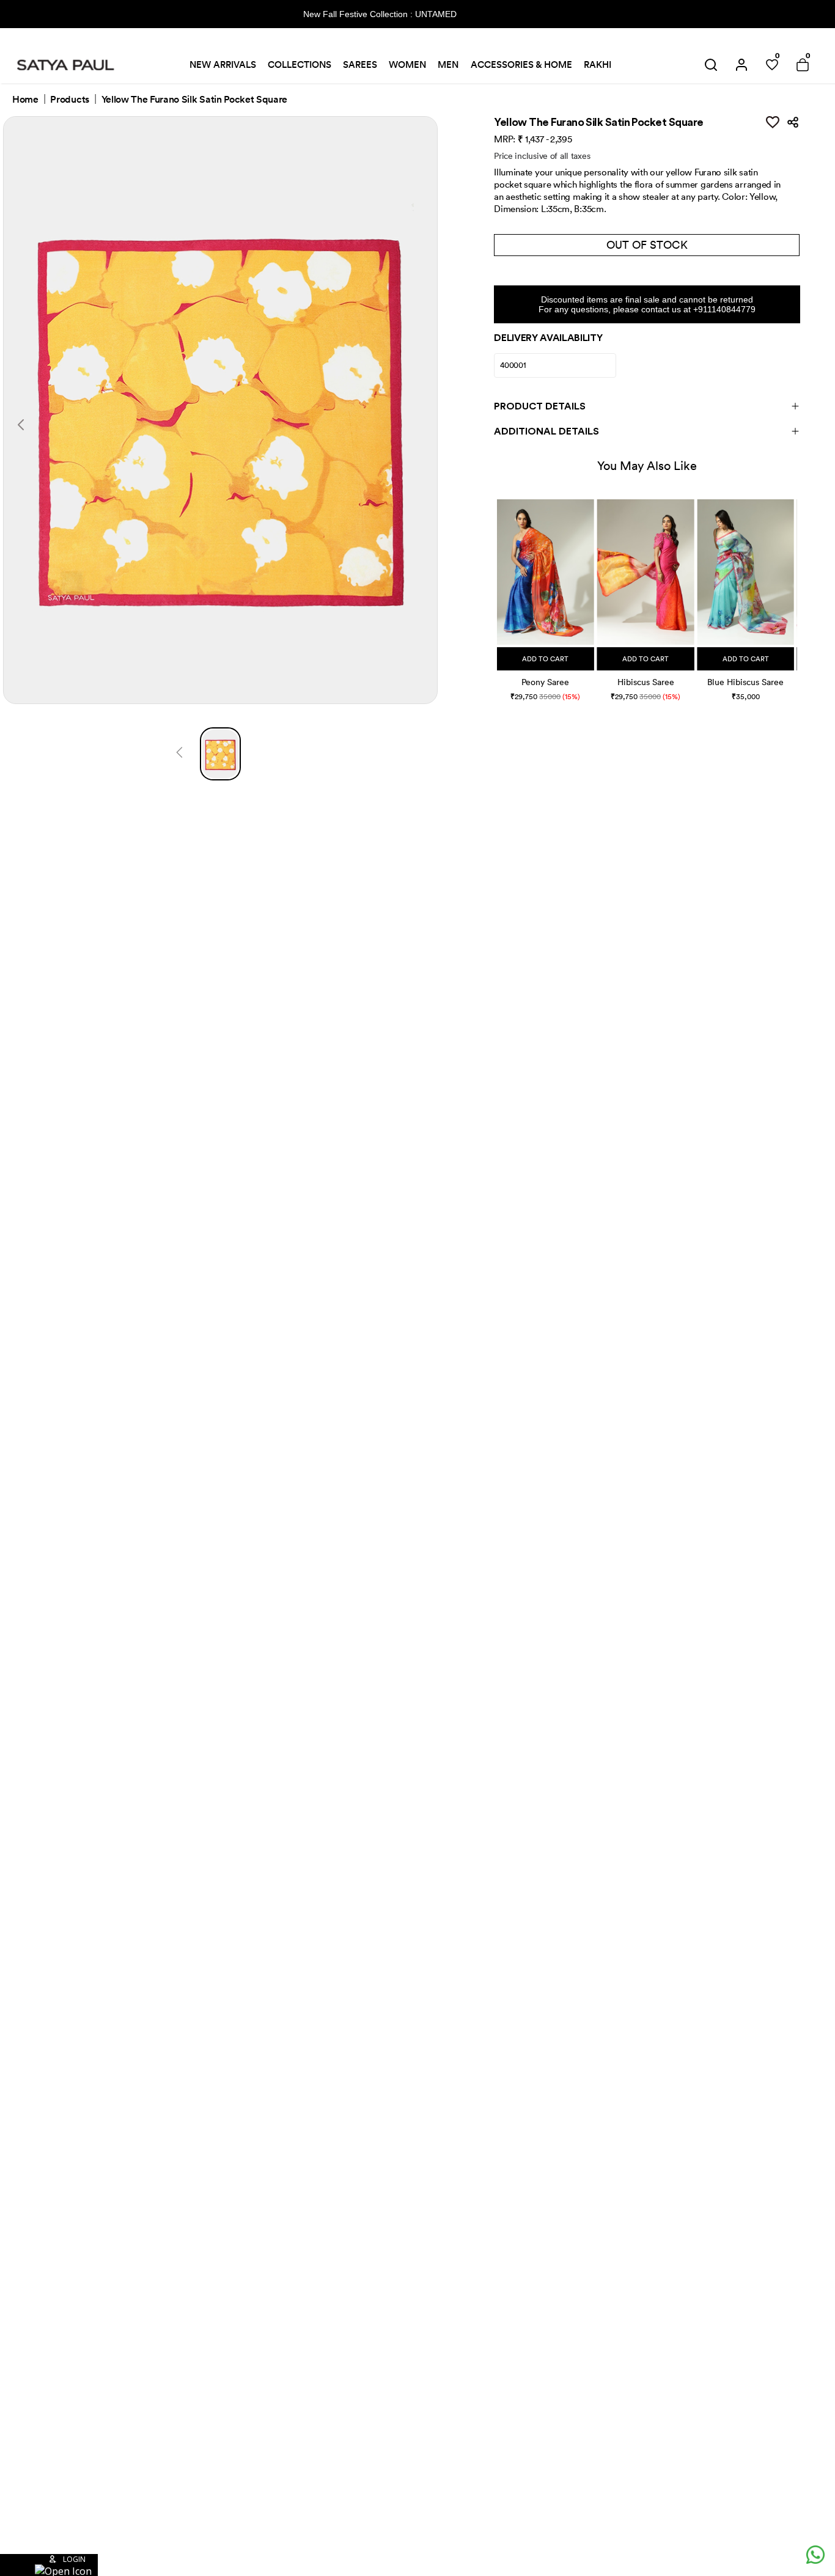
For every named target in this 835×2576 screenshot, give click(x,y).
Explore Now (502, 14)
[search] (711, 65)
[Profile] (741, 65)
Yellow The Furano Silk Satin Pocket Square (195, 100)
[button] (498, 588)
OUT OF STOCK (647, 245)
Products (69, 100)
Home (25, 100)
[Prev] (179, 754)
